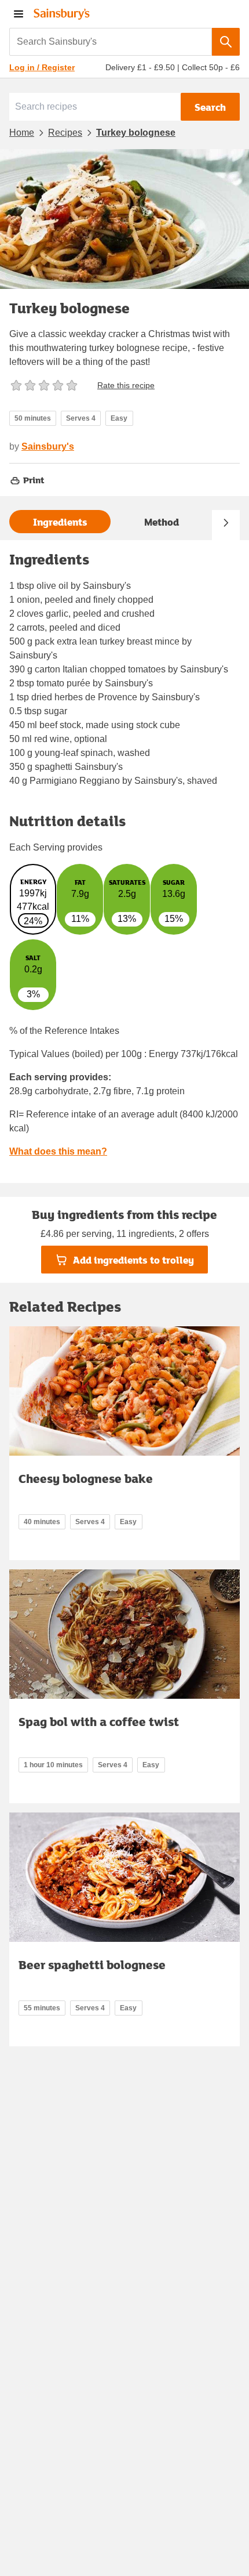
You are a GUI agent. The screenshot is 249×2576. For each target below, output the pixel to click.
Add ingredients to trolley (133, 1260)
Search (210, 107)
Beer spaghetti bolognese (92, 1964)
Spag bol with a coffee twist (99, 1721)
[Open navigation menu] (19, 14)
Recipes (65, 133)
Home (22, 133)
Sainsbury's (48, 446)
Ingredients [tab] (60, 522)
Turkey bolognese (136, 133)
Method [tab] (162, 522)
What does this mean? (58, 1151)
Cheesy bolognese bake (86, 1478)
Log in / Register (42, 67)
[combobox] (111, 42)
